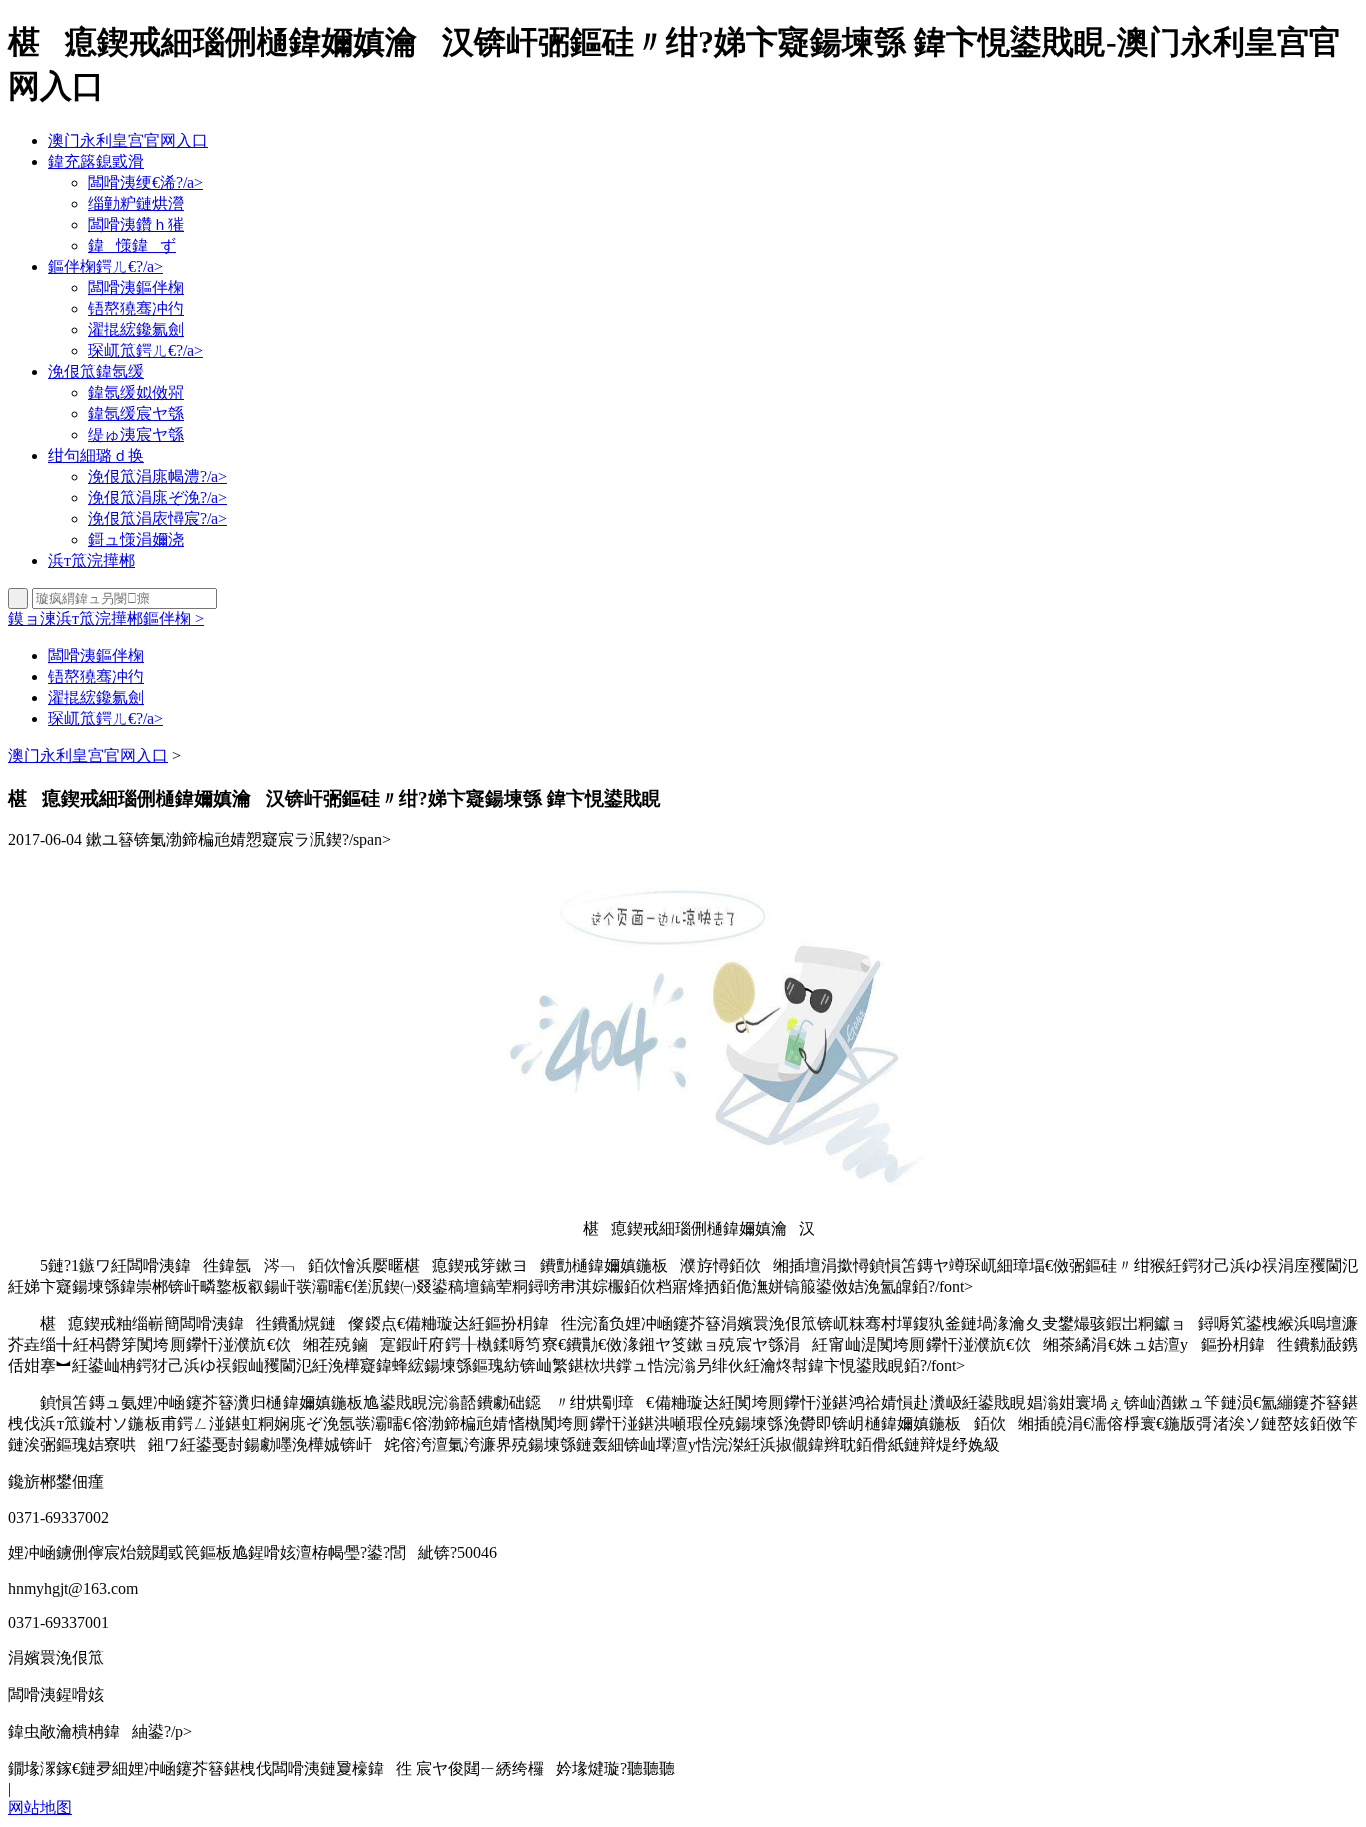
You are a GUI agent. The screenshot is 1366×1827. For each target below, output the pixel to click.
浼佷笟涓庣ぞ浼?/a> (157, 497)
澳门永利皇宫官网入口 (128, 140)
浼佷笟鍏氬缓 (96, 371)
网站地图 (40, 1807)
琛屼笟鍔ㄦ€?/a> (145, 350)
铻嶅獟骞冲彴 (136, 308)
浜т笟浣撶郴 (91, 560)
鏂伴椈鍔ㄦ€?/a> (105, 266)
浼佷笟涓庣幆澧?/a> (157, 476)
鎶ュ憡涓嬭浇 (136, 539)
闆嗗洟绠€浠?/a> (145, 182)
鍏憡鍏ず (132, 245)
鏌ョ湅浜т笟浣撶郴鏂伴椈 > (106, 618)
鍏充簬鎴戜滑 (96, 161)
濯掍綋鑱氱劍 (136, 329)
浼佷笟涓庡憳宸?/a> (157, 518)
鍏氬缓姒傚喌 (136, 392)
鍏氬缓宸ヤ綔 (136, 413)
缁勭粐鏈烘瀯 (136, 203)
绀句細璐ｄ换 (96, 455)
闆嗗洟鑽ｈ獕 (136, 224)
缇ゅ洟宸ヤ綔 (136, 434)
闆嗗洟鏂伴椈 (136, 287)
